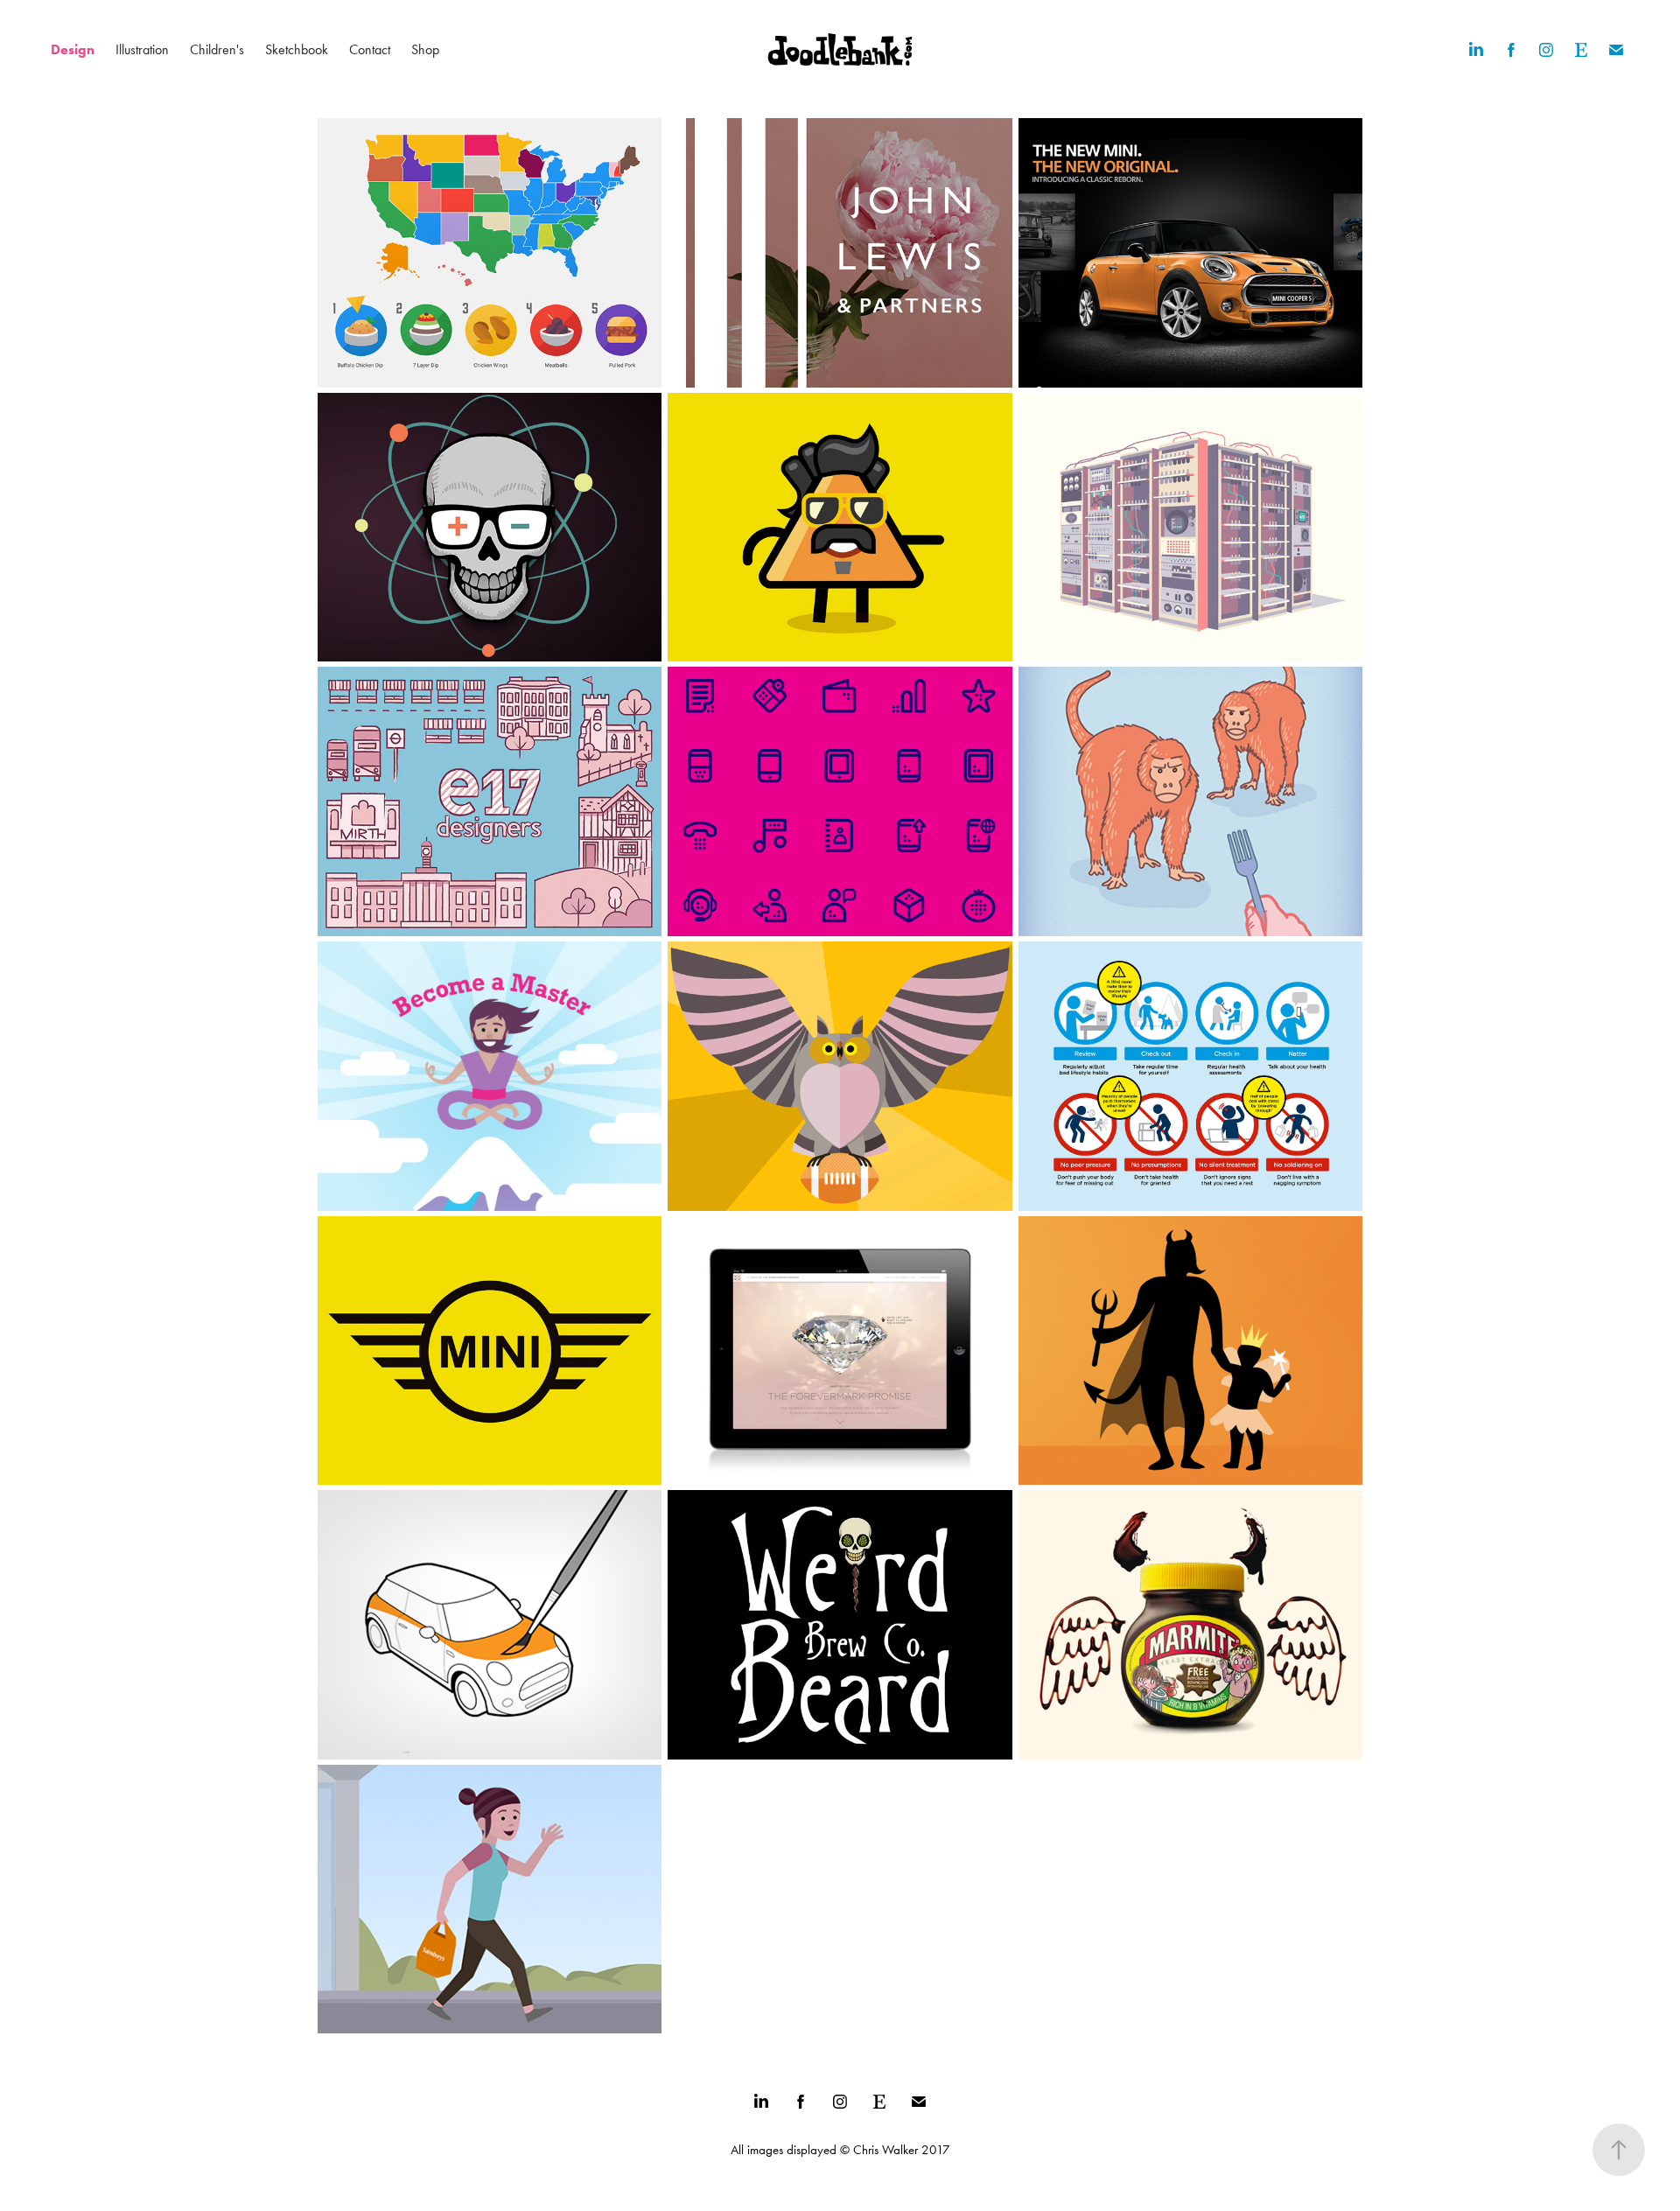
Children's (217, 49)
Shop (425, 49)
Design (73, 49)
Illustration (142, 49)
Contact (370, 49)
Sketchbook (297, 49)
